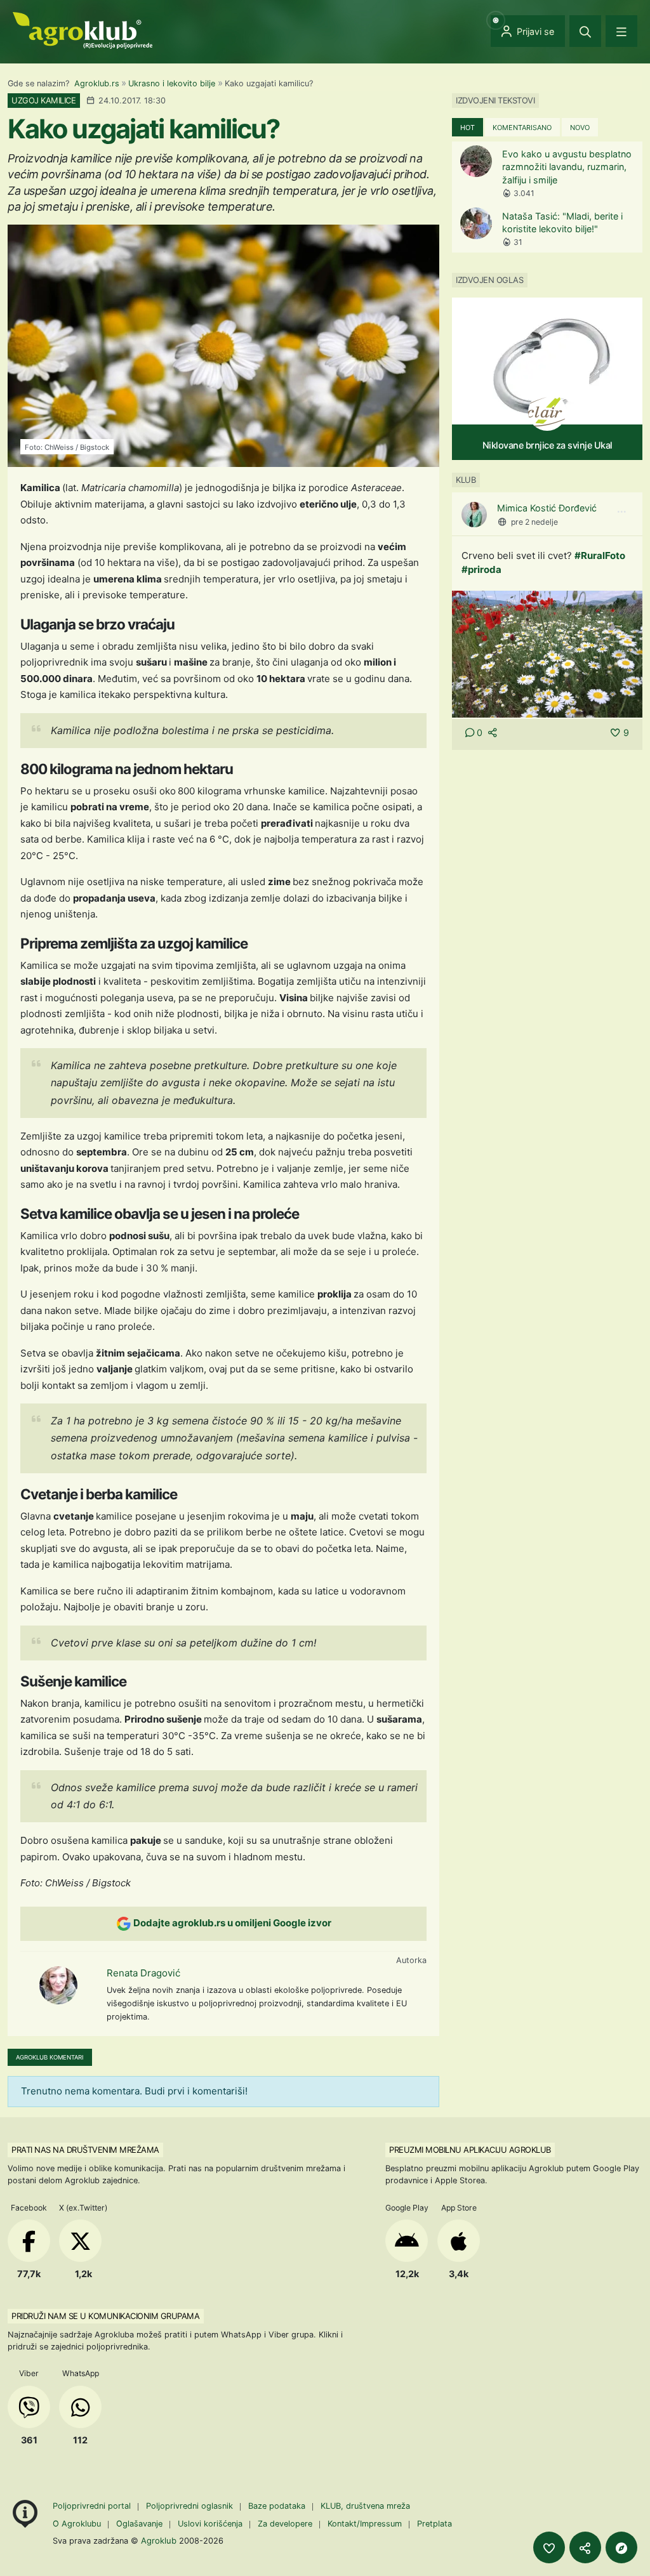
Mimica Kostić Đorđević (547, 508)
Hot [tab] (468, 128)
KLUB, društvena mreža (365, 2506)
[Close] (585, 31)
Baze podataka (278, 2506)
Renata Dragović (143, 1973)
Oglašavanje (139, 2524)
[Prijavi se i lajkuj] (549, 2547)
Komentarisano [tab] (522, 128)
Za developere (285, 2524)
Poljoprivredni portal (93, 2506)
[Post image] (547, 653)
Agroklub (159, 2540)
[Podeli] (585, 2547)
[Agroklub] (83, 30)
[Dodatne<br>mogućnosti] (621, 2547)
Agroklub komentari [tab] (50, 2057)
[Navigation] (621, 31)
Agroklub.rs (97, 83)
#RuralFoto (600, 555)
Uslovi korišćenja (210, 2524)
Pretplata (434, 2524)
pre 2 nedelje (534, 522)
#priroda (481, 569)
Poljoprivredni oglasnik (191, 2506)
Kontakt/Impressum (365, 2524)
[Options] (621, 512)
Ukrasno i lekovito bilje (172, 83)
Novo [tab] (580, 128)
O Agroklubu (77, 2524)
